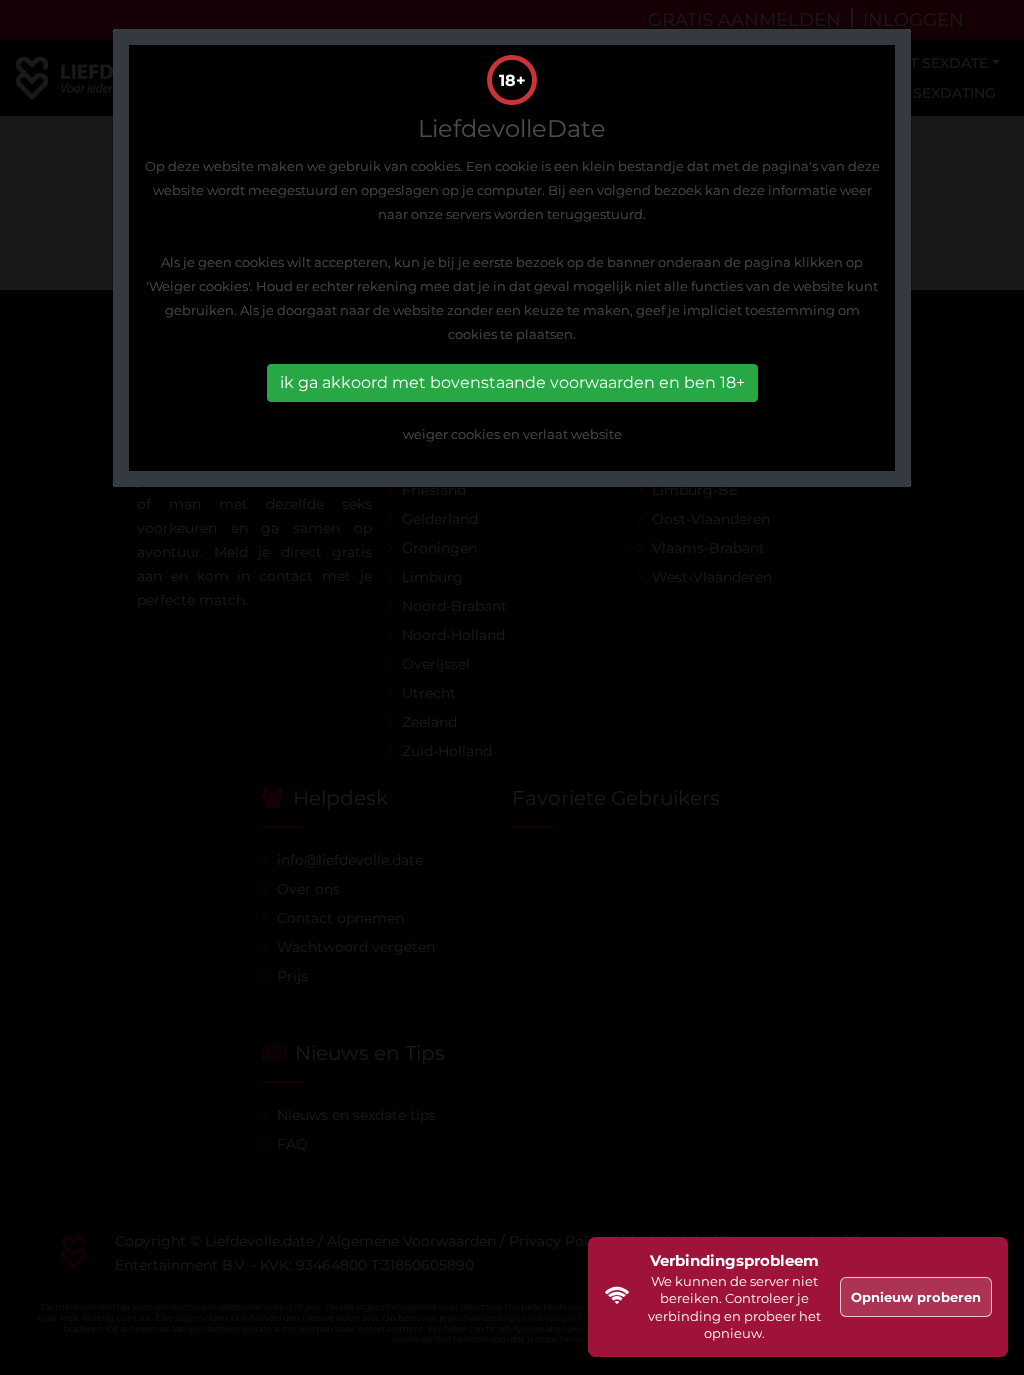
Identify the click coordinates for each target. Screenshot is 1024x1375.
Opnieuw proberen (916, 1297)
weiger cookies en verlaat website (512, 434)
